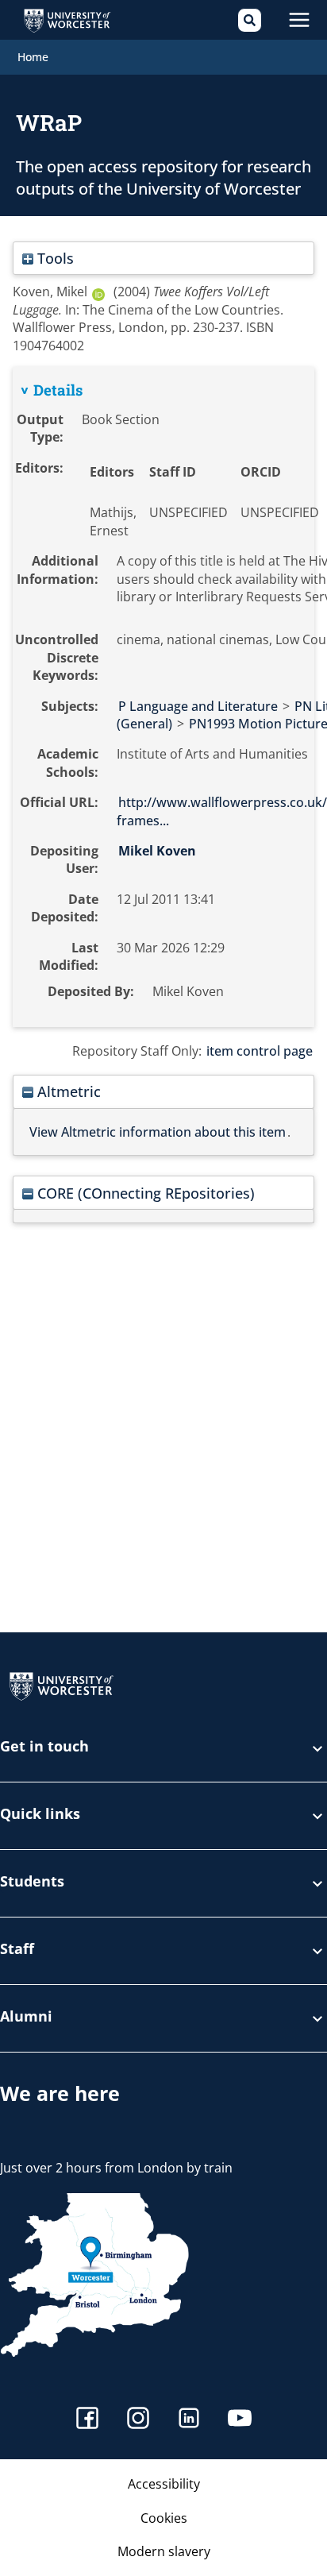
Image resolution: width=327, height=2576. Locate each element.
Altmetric (67, 1091)
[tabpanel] (163, 697)
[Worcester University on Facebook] (87, 2420)
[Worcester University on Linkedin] (189, 2420)
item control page (260, 1051)
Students (32, 1882)
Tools (54, 258)
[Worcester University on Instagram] (138, 2420)
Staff (17, 1950)
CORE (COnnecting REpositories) (144, 1193)
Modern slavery (164, 2551)
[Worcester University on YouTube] (240, 2420)
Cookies (164, 2518)
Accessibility (164, 2484)
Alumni (26, 2017)
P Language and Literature (198, 706)
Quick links (40, 1815)
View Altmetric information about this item (158, 1132)
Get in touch (44, 1747)
